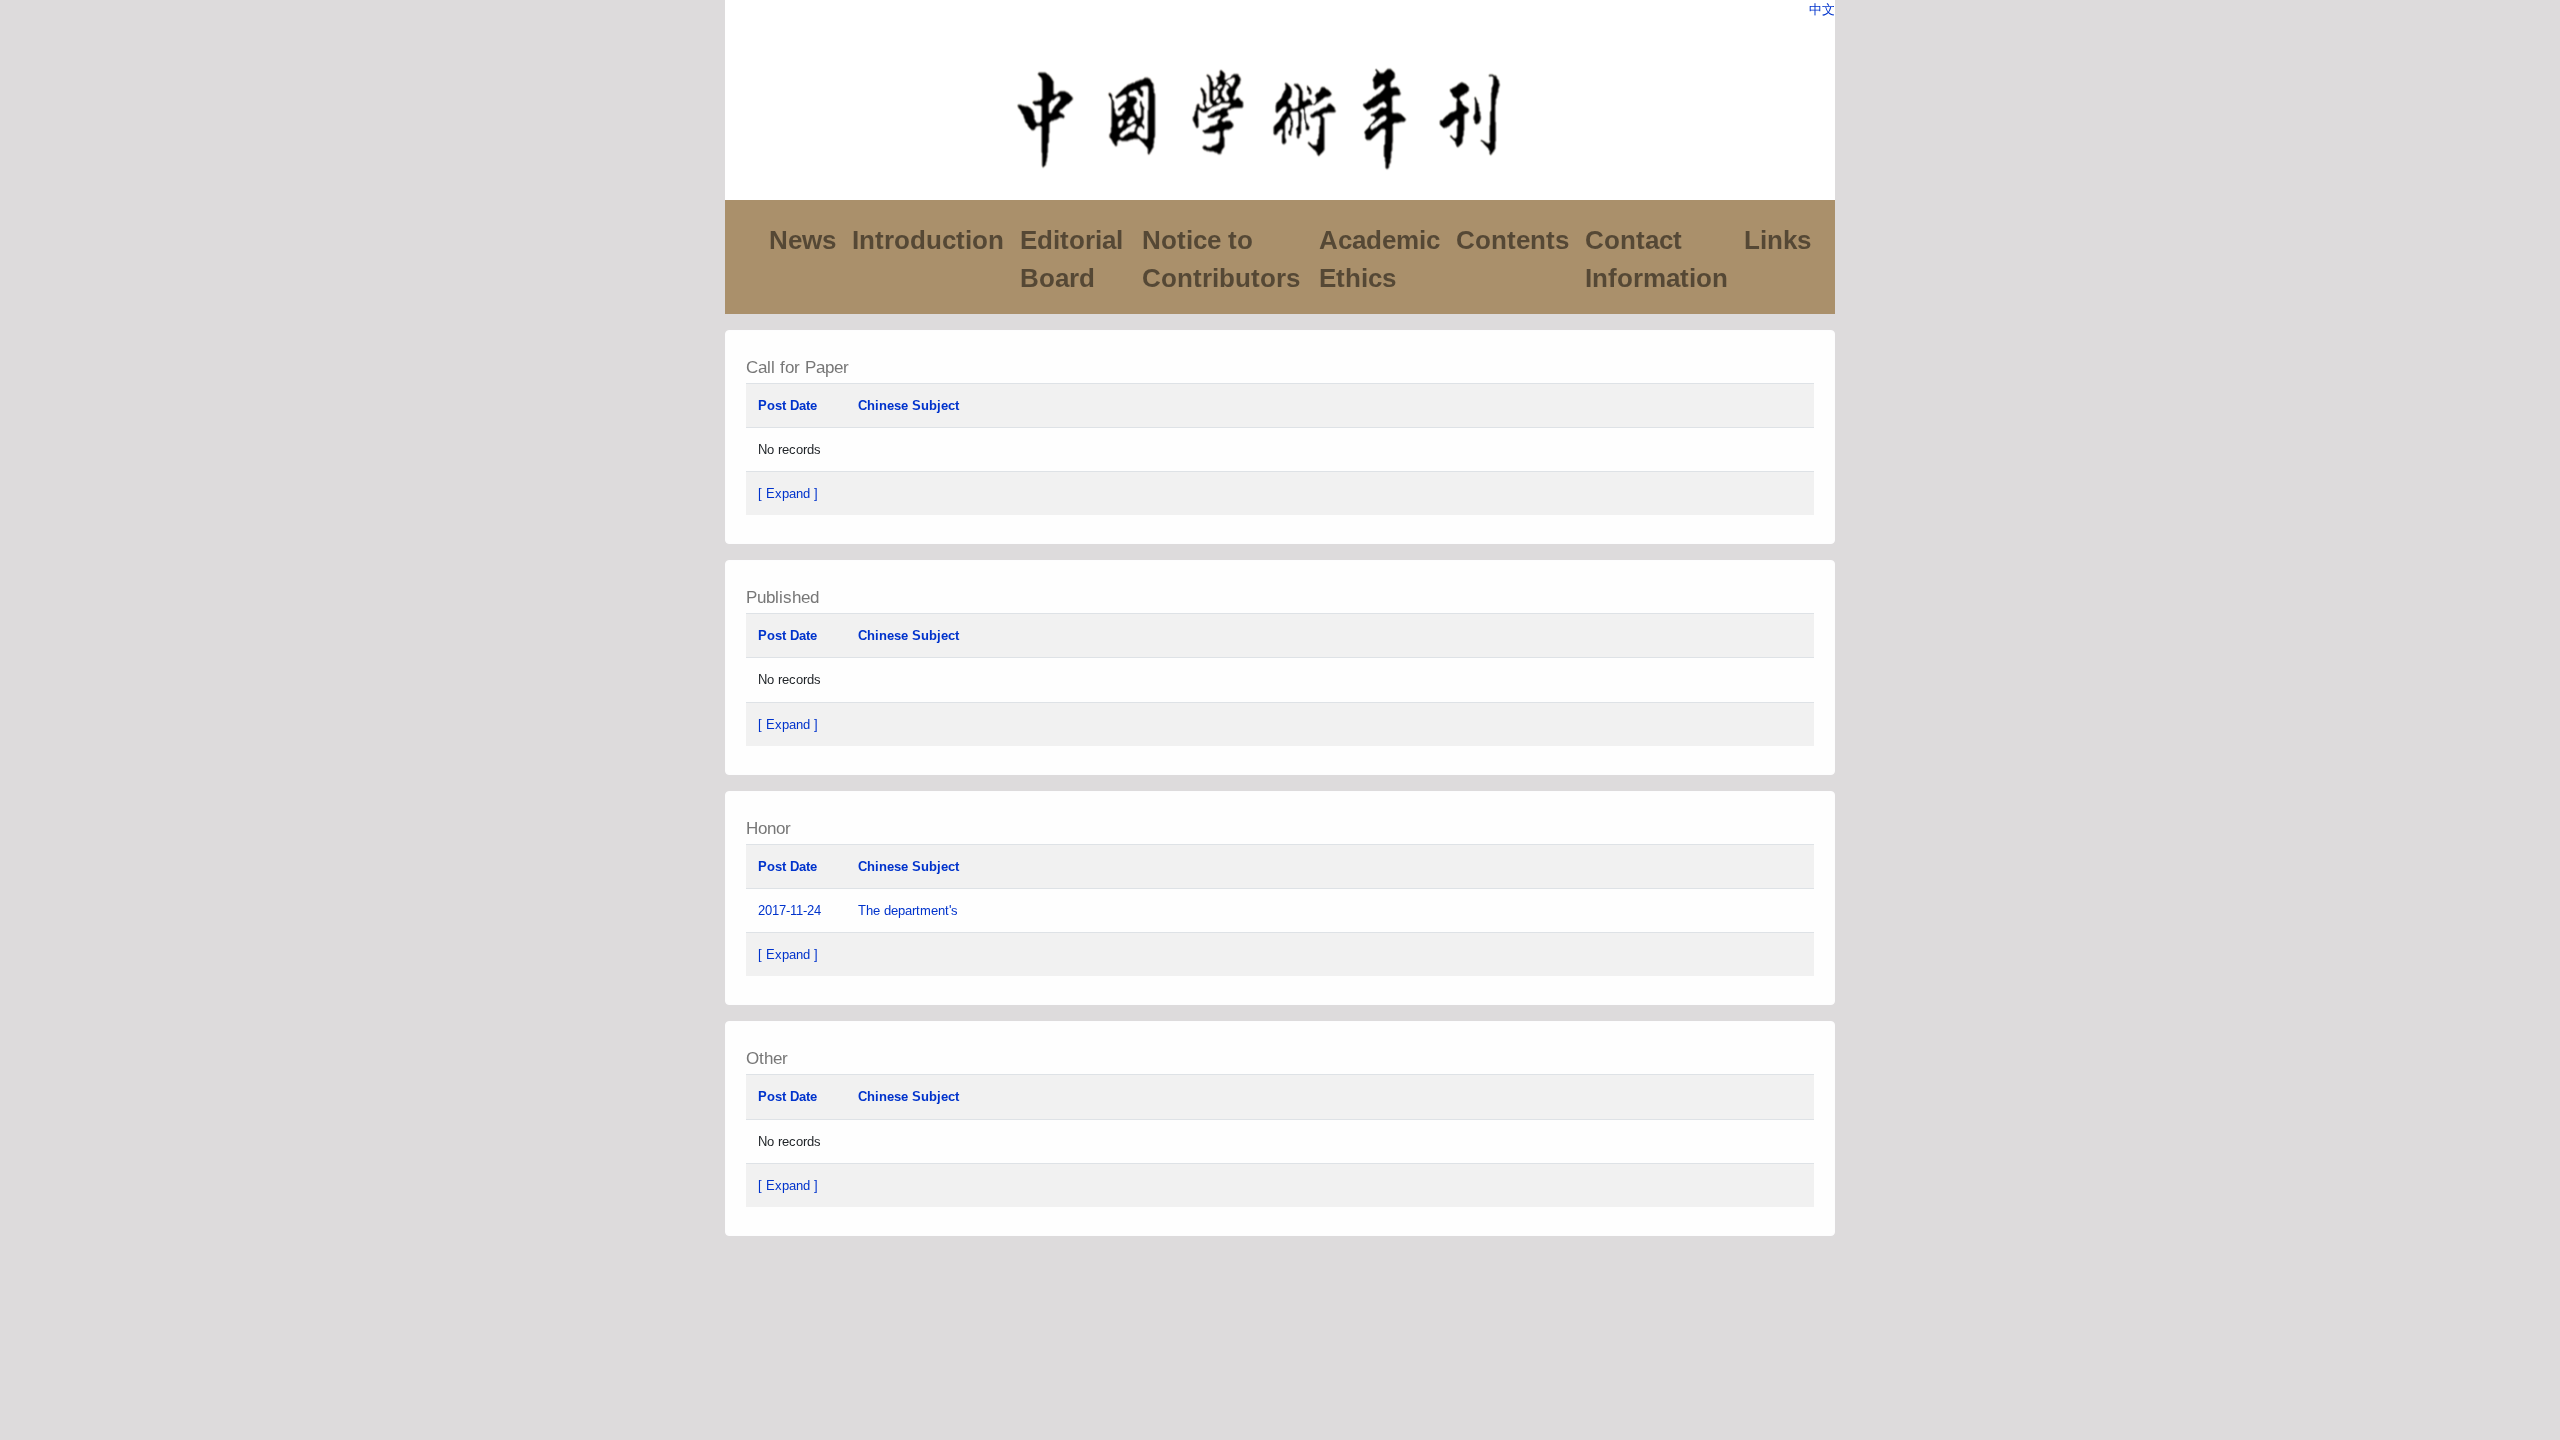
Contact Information (1656, 259)
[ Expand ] (788, 493)
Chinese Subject (908, 405)
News (802, 240)
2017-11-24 (789, 910)
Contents (1512, 240)
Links (1777, 240)
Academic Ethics (1379, 259)
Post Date (787, 405)
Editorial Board (1071, 259)
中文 (1822, 9)
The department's (910, 910)
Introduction (928, 240)
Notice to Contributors (1221, 259)
